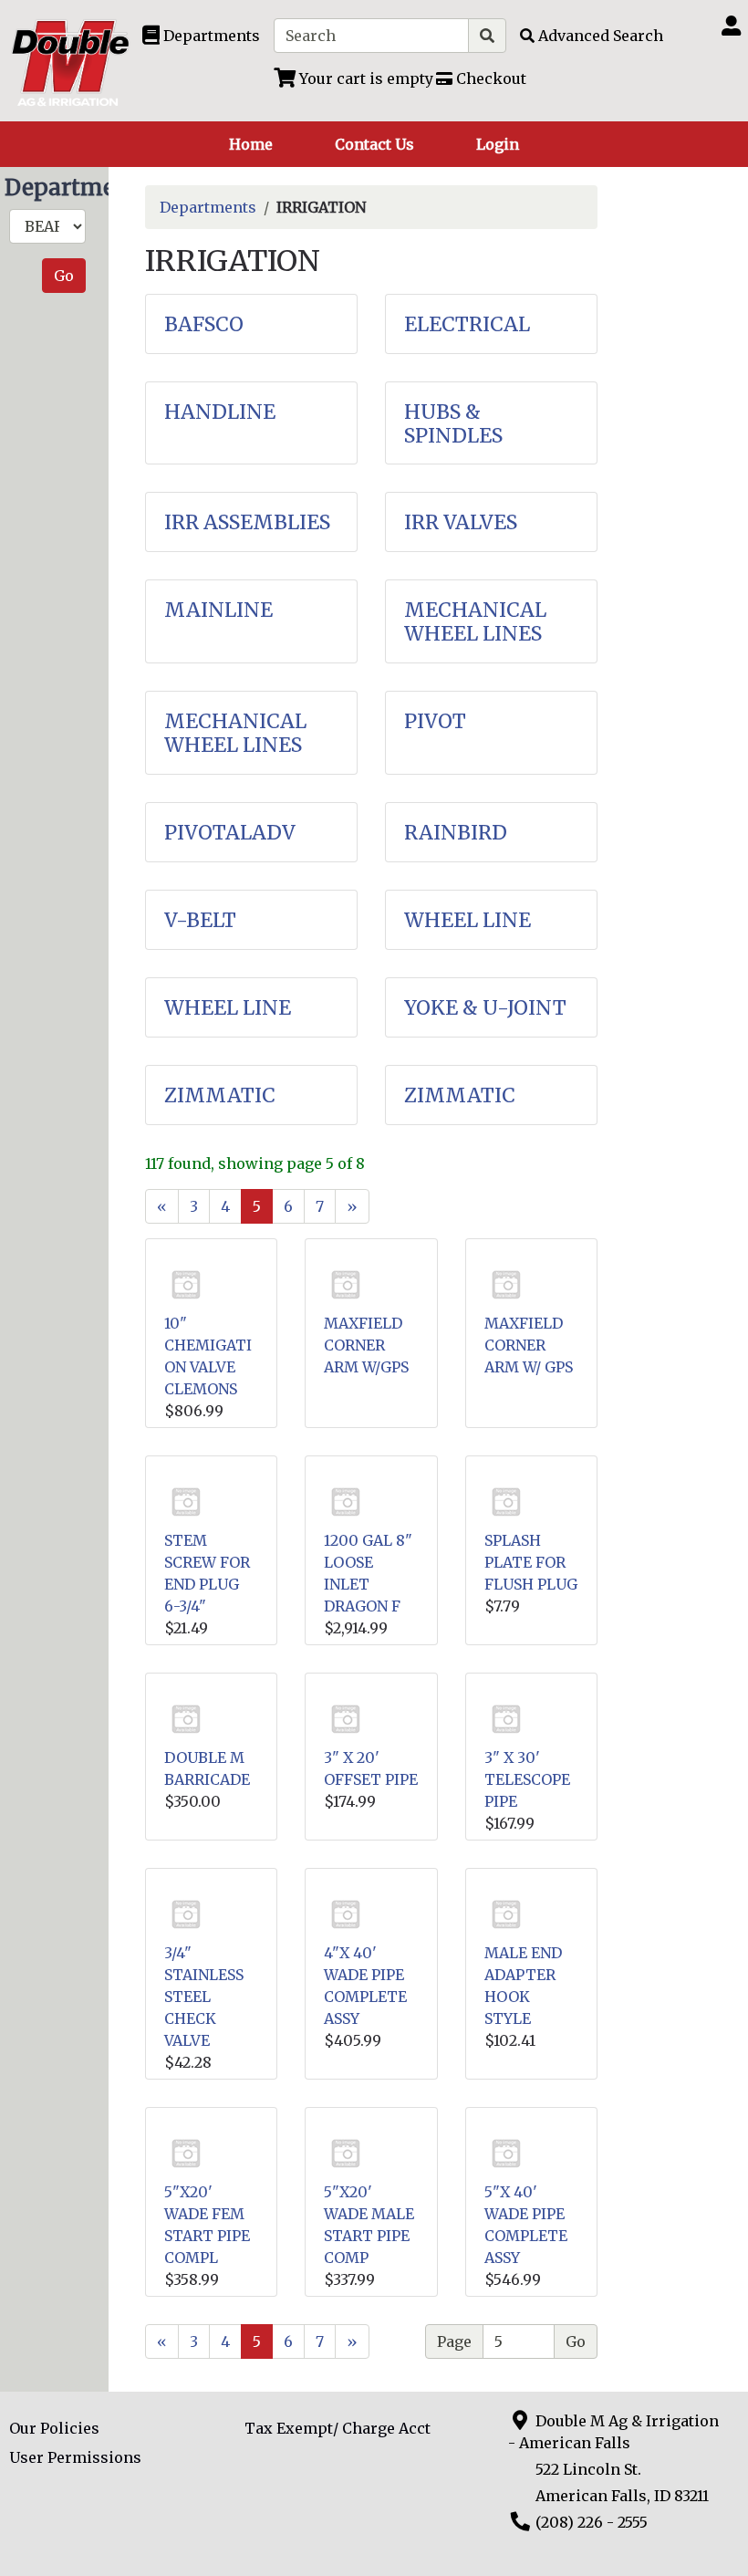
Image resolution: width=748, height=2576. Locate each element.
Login (498, 144)
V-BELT (200, 920)
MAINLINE (218, 610)
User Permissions (75, 2457)
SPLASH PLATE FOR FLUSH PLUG (531, 1562)
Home (251, 144)
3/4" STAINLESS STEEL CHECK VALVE (204, 1997)
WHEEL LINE (467, 920)
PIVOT (435, 721)
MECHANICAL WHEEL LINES (475, 622)
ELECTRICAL (467, 324)
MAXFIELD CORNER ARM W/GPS (366, 1345)
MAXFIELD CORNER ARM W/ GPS (529, 1345)
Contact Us (374, 144)
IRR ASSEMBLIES (247, 522)
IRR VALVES (461, 522)
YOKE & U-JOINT (485, 1008)
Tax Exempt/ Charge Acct (338, 2428)
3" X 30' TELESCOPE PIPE (527, 1779)
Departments (208, 207)
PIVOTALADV (230, 833)
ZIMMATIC (220, 1095)
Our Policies (54, 2428)
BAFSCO (204, 324)
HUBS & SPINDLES (453, 424)
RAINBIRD (456, 833)
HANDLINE (220, 412)
